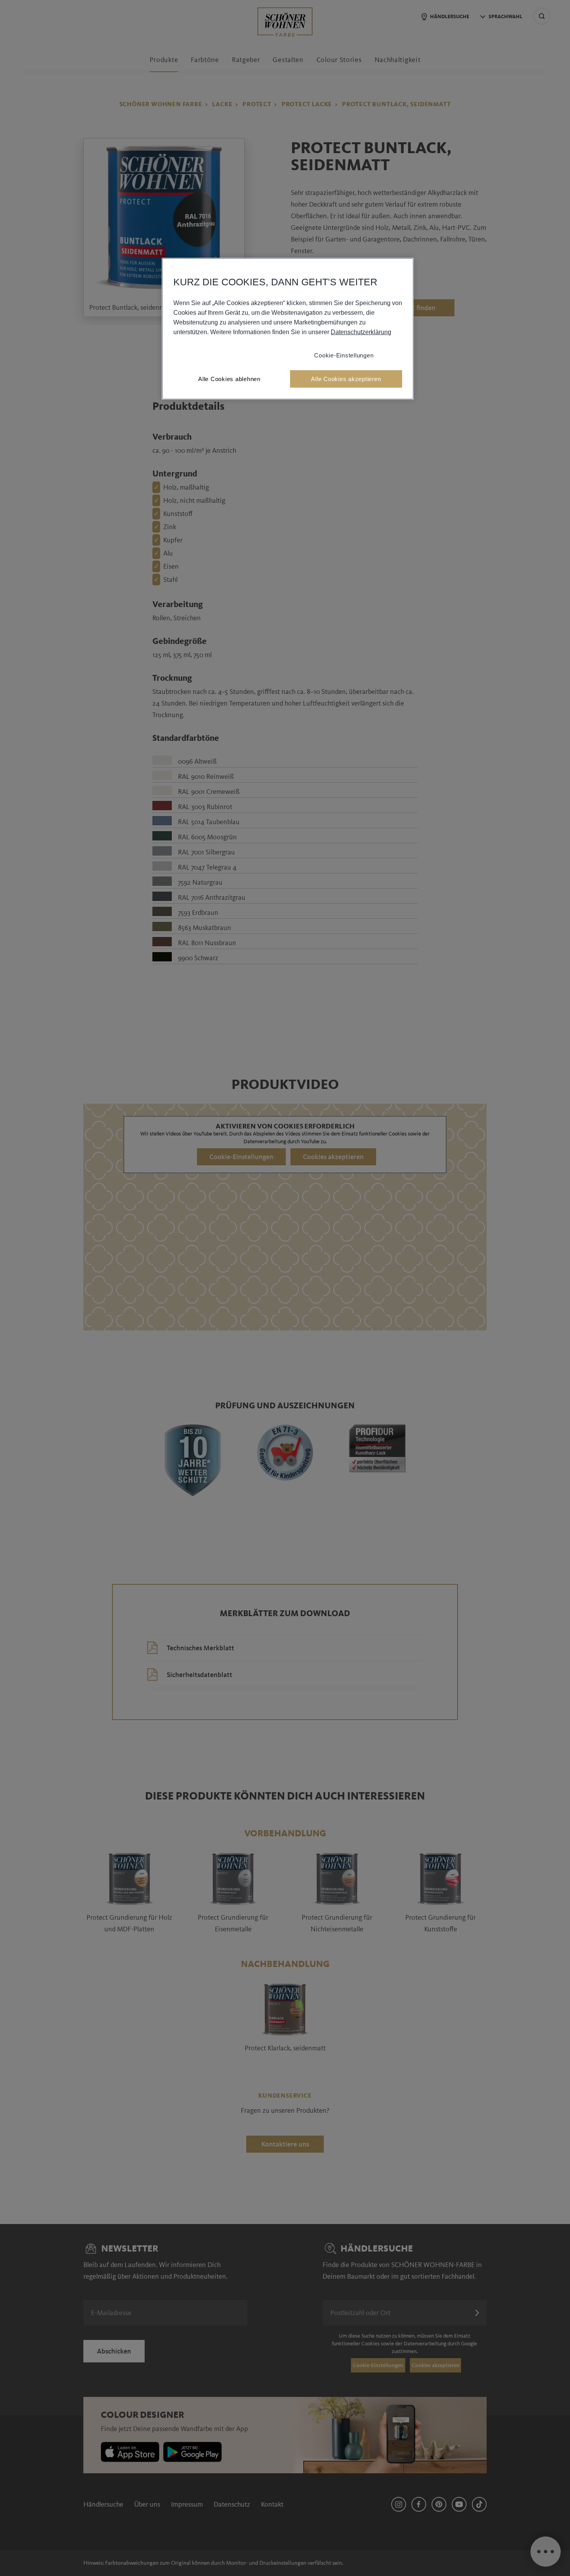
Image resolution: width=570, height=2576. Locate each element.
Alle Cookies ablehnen (229, 379)
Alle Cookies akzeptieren (346, 379)
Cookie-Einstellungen (344, 355)
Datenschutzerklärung (361, 332)
